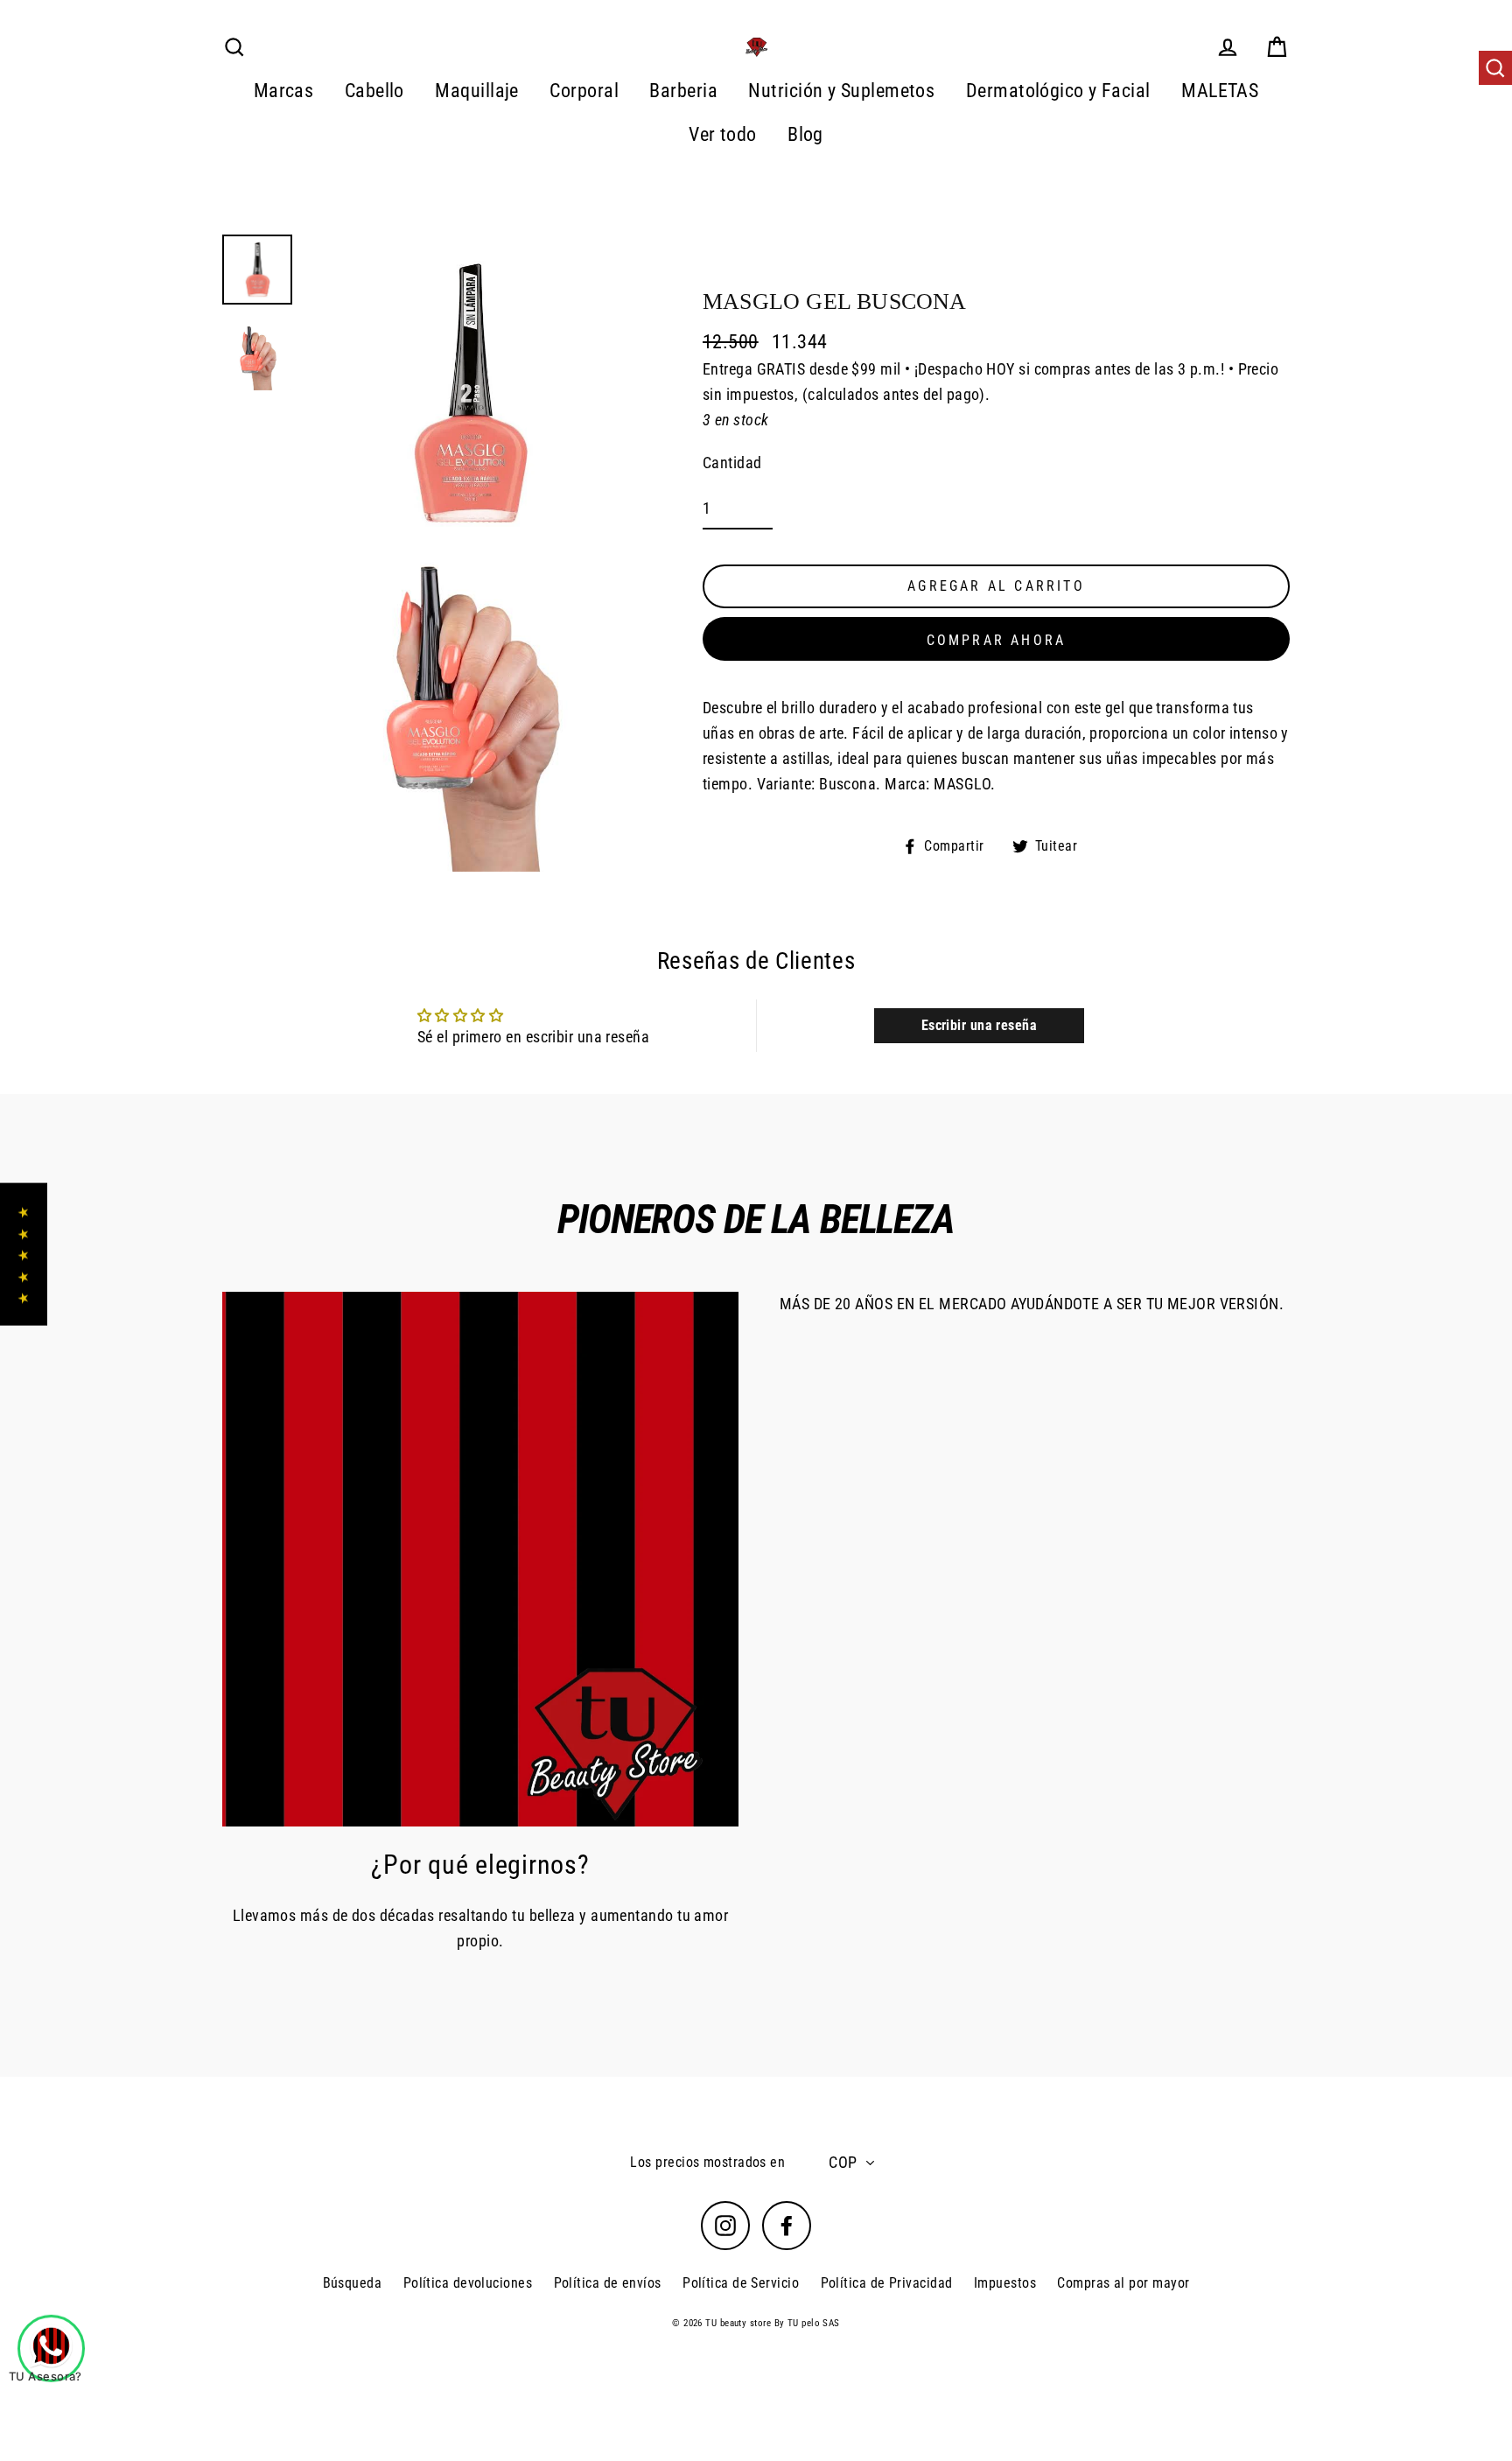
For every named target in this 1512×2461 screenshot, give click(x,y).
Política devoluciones (468, 2283)
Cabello (374, 91)
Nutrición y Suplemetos (841, 91)
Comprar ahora (997, 641)
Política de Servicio (741, 2283)
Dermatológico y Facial (1058, 91)
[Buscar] (1495, 68)
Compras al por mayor (1123, 2283)
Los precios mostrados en (707, 2162)
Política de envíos (608, 2283)
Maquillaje (477, 91)
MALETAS (1220, 91)
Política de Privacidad (887, 2283)
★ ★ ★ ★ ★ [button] (23, 1255)
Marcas (284, 91)
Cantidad (732, 463)
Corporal (584, 91)
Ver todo (723, 134)
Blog (805, 134)
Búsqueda (353, 2283)
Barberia (683, 91)
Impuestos (1005, 2283)
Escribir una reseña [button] (980, 1025)
